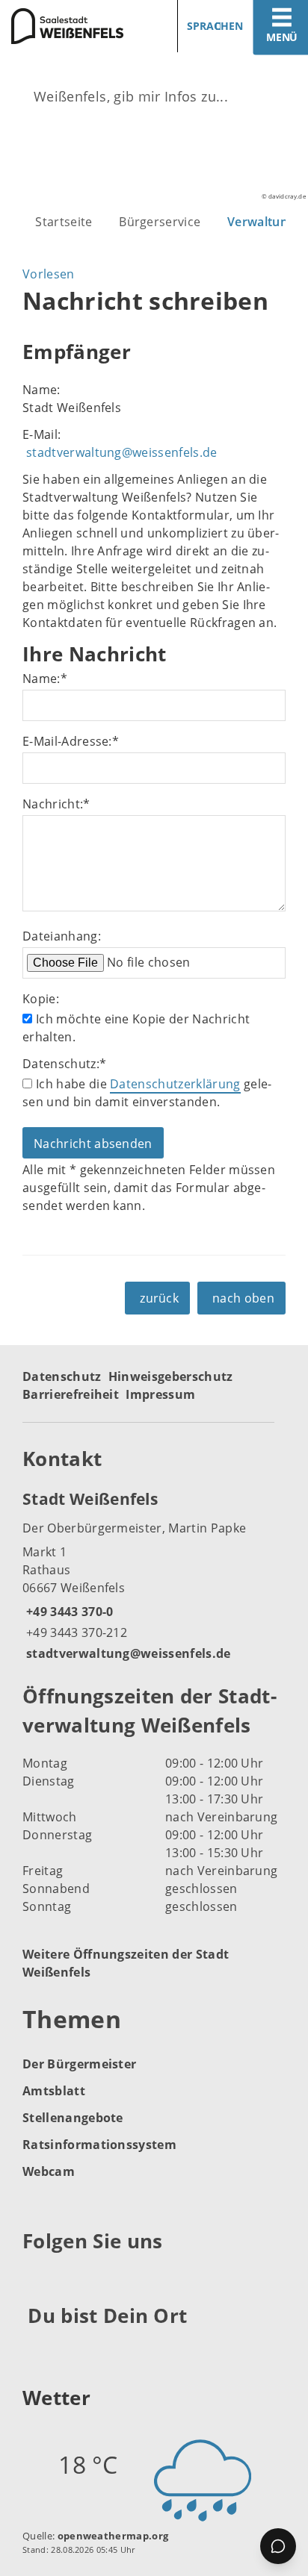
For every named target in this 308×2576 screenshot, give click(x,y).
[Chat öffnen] (278, 2546)
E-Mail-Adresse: (71, 741)
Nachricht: (56, 804)
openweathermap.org (113, 2536)
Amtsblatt (54, 2091)
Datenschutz (62, 1376)
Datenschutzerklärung (175, 1084)
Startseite (64, 222)
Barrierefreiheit (71, 1394)
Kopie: (41, 999)
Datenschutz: (64, 1064)
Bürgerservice (160, 222)
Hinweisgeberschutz (171, 1376)
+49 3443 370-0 (68, 1612)
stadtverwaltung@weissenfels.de (122, 452)
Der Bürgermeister (79, 2064)
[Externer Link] (36, 2278)
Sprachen (215, 26)
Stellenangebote (73, 2118)
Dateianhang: (62, 936)
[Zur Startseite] (71, 26)
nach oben (243, 1298)
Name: (45, 679)
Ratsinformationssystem (99, 2145)
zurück (159, 1298)
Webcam (49, 2171)
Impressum (160, 1394)
